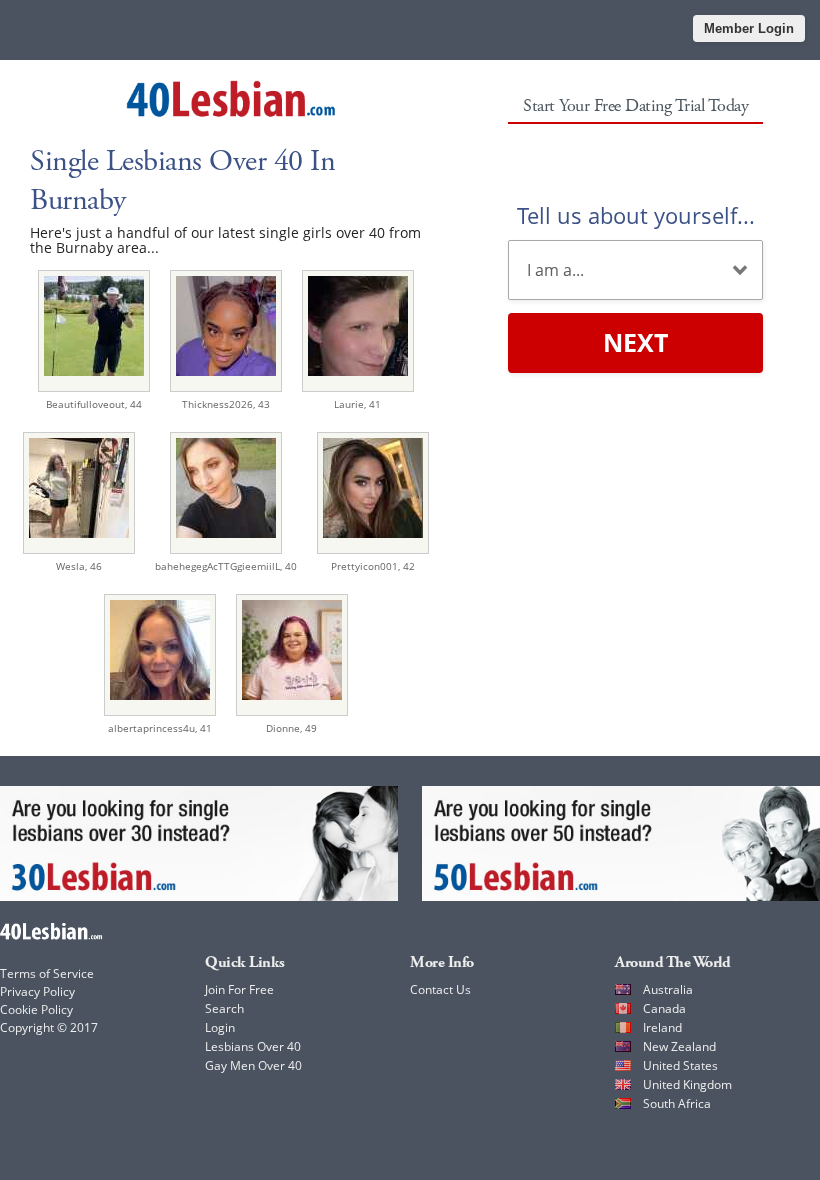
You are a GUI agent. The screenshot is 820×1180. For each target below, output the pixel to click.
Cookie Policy (36, 1009)
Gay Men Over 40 (253, 1065)
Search (224, 1008)
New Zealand (679, 1046)
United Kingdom (687, 1084)
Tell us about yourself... (636, 215)
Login (220, 1027)
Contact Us (440, 989)
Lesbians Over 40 (253, 1046)
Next (635, 342)
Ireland (662, 1027)
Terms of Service (47, 973)
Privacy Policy (37, 991)
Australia (668, 989)
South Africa (677, 1103)
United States (680, 1065)
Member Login (749, 28)
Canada (664, 1008)
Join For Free (239, 989)
